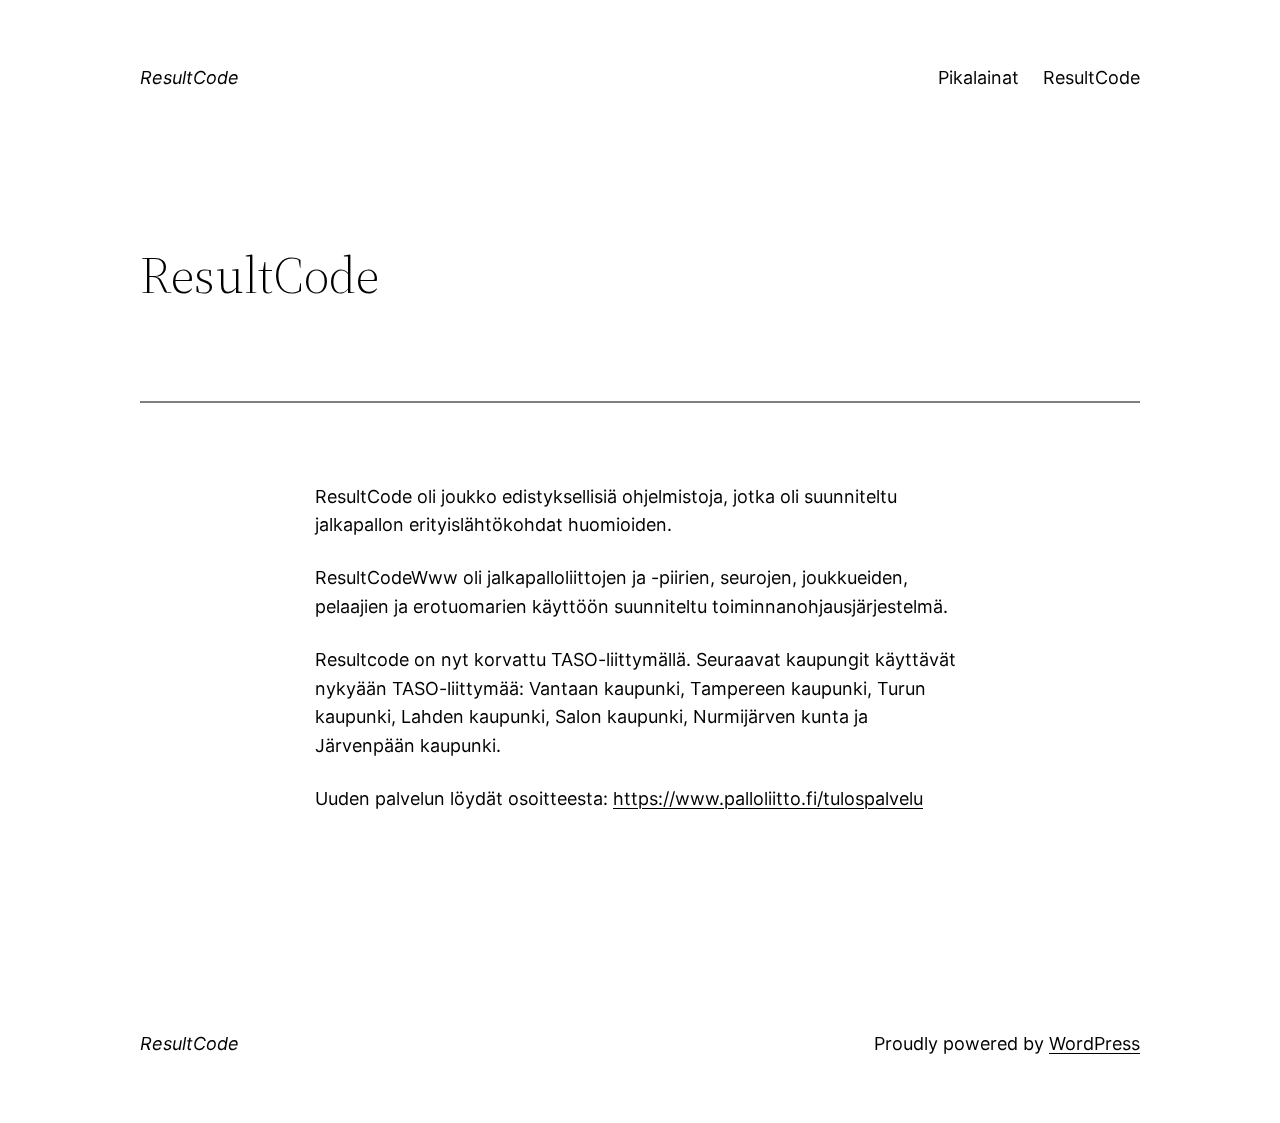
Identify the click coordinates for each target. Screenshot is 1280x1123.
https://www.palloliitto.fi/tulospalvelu (768, 798)
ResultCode (189, 77)
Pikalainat (978, 77)
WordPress (1094, 1043)
